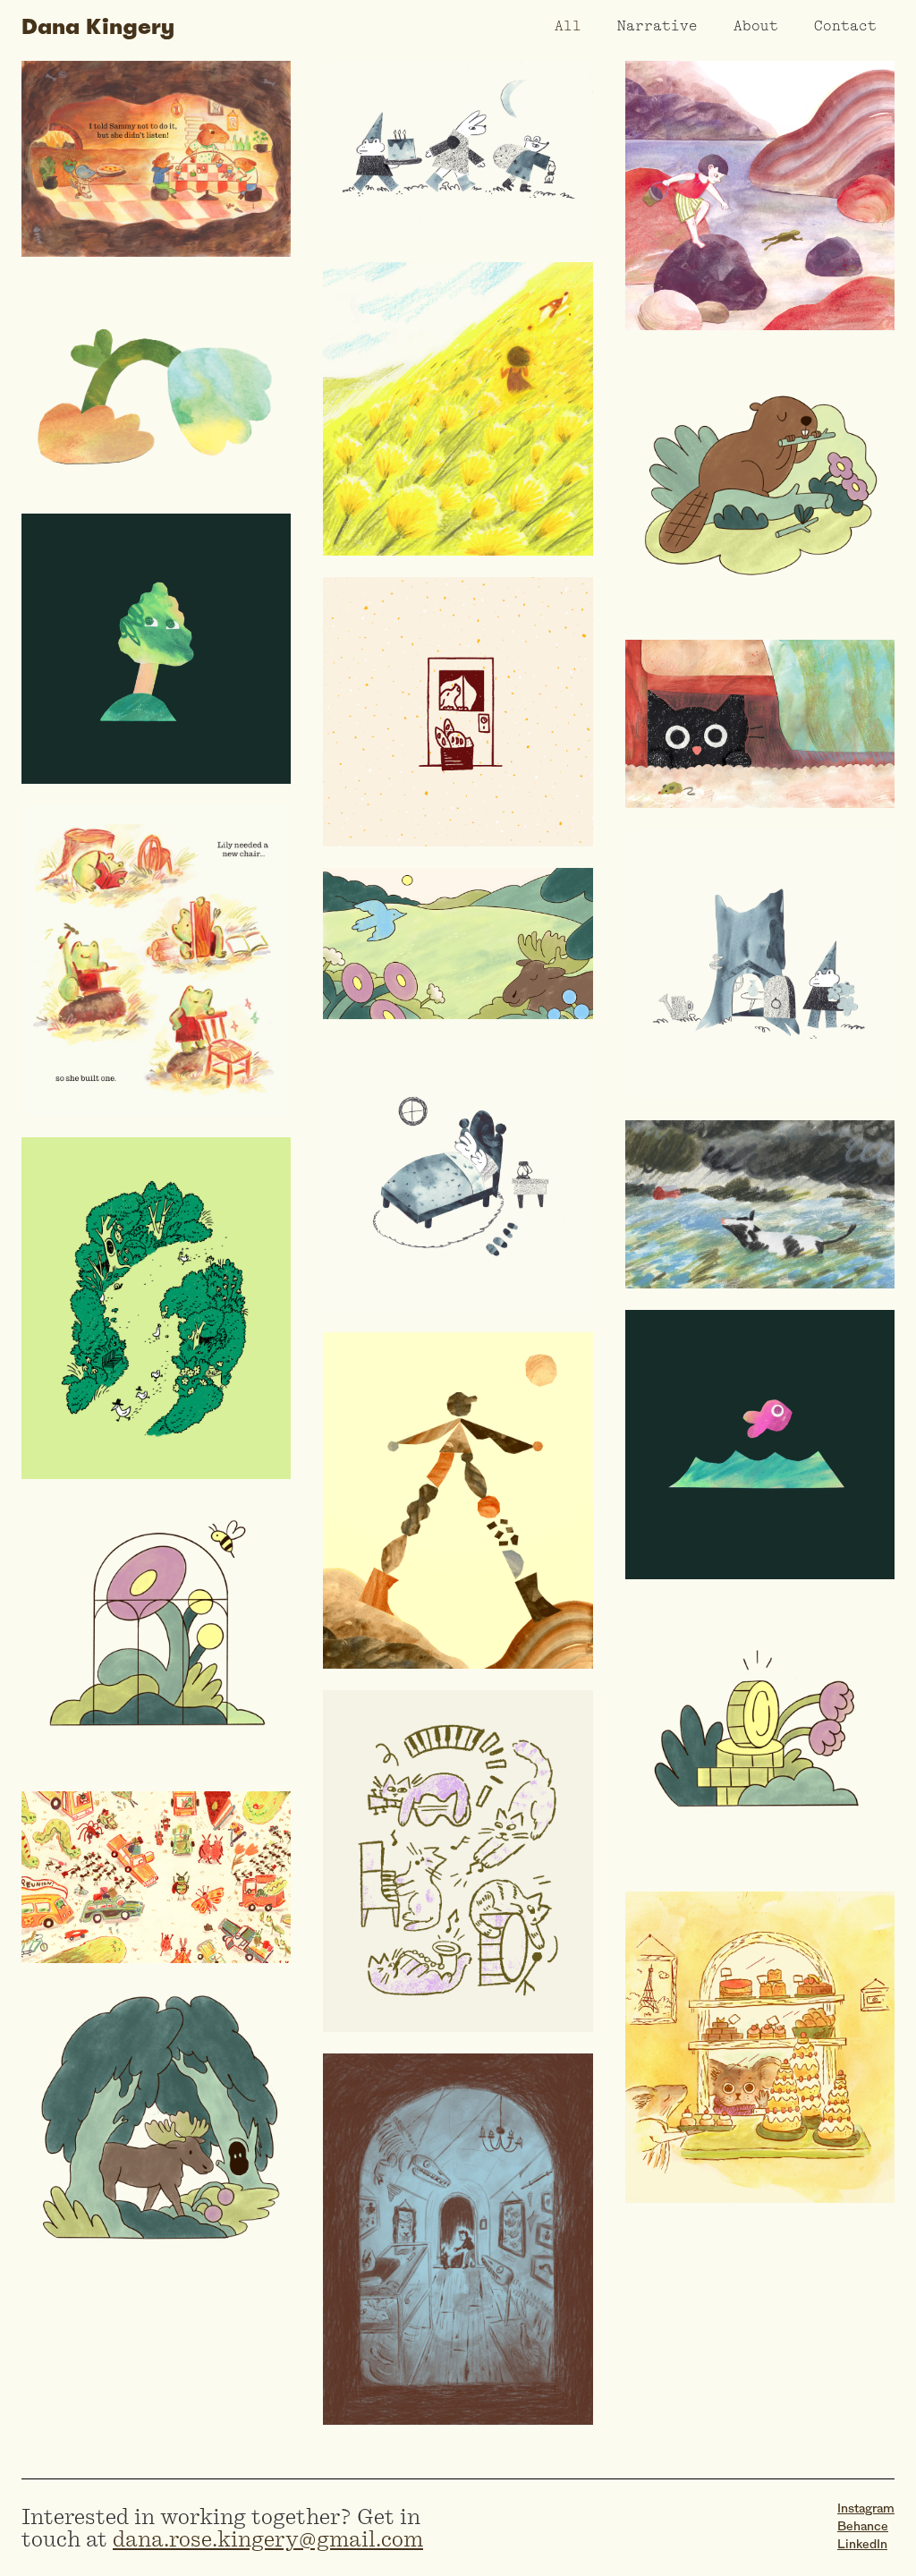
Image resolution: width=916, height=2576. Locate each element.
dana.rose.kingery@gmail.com (268, 2539)
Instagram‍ (866, 2509)
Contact (845, 27)
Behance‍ (863, 2527)
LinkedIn (862, 2545)
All (568, 27)
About (756, 27)
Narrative (657, 27)
